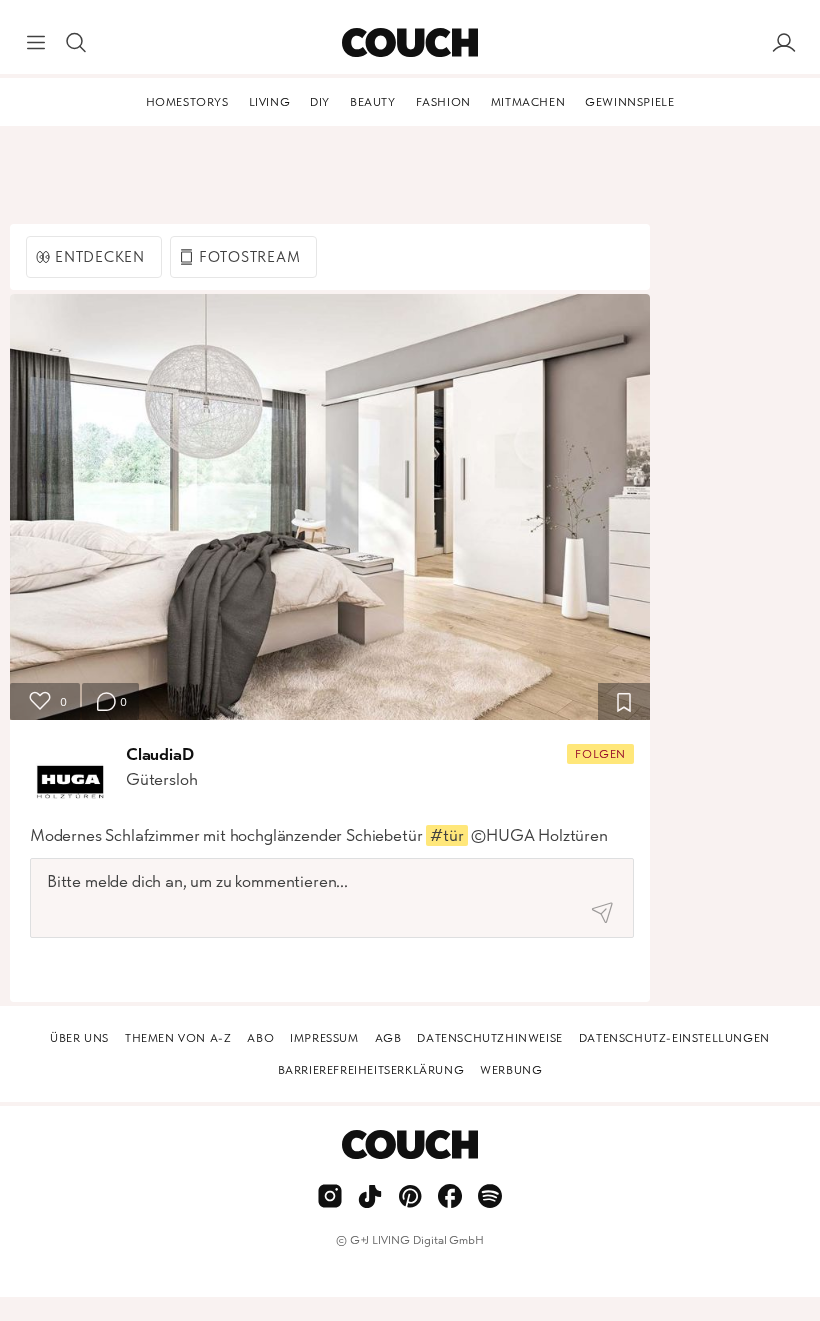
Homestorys (187, 102)
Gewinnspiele (629, 102)
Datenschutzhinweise (489, 1038)
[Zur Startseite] (409, 43)
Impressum (324, 1038)
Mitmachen (528, 102)
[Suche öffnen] (76, 43)
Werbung (511, 1070)
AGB (388, 1038)
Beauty (373, 102)
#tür (446, 835)
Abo (260, 1038)
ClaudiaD (160, 754)
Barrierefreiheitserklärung (371, 1070)
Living (270, 102)
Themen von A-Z (178, 1038)
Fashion (443, 102)
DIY (320, 102)
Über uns (79, 1038)
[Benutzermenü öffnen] (784, 43)
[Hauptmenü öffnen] (36, 43)
